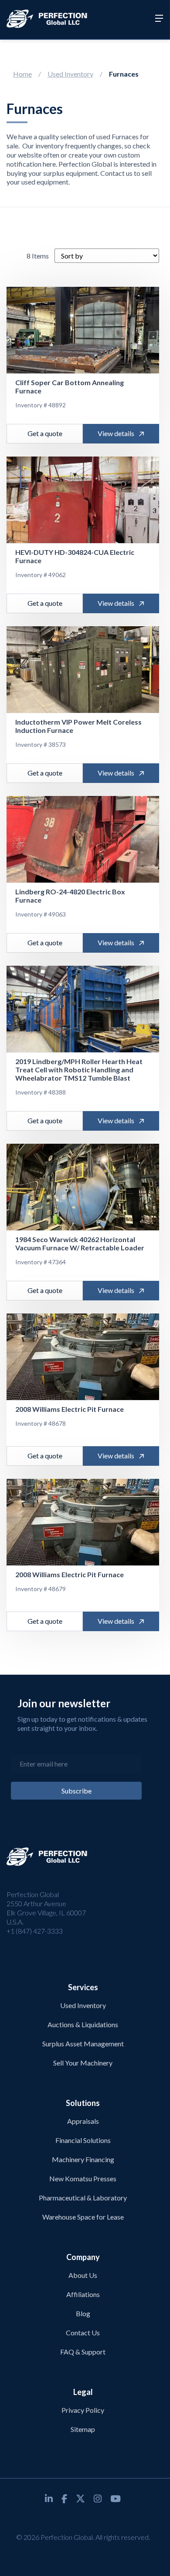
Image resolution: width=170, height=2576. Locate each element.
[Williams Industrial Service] (83, 1357)
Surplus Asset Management (83, 2044)
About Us (83, 2275)
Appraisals (83, 2121)
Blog (83, 2313)
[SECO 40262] (83, 1187)
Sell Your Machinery (83, 2063)
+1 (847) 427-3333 (35, 1931)
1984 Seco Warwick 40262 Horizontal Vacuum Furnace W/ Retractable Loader (80, 1243)
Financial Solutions (83, 2140)
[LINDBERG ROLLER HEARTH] (83, 1009)
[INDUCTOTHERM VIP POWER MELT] (83, 670)
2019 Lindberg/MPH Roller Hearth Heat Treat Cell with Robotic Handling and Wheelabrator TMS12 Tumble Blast (79, 1070)
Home (22, 74)
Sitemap (83, 2429)
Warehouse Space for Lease (83, 2217)
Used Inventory (70, 74)
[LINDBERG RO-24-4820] (83, 840)
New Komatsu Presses (83, 2178)
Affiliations (83, 2294)
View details (116, 433)
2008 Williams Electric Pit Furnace (70, 1409)
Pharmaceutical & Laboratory (83, 2198)
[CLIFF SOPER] (83, 330)
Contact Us (83, 2333)
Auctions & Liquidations (83, 2024)
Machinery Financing (83, 2159)
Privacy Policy (83, 2410)
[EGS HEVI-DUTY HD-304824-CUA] (83, 500)
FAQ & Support (83, 2352)
